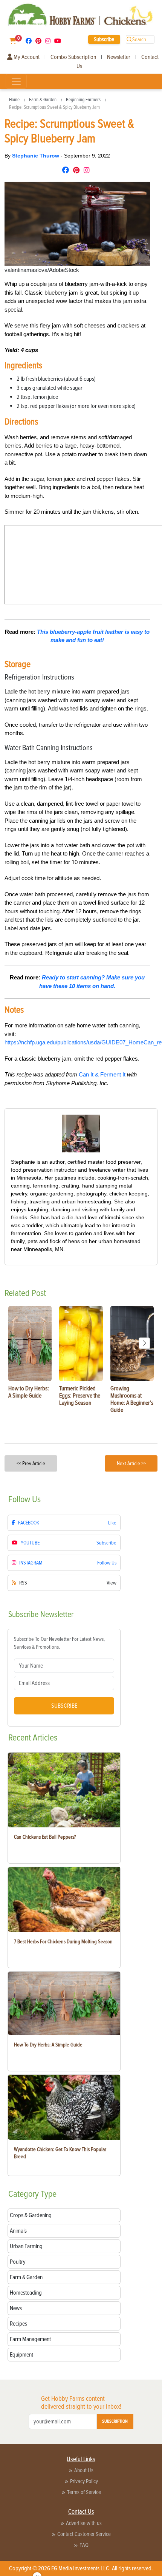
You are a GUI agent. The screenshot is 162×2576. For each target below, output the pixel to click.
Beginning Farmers (83, 100)
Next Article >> (131, 1463)
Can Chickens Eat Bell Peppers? (45, 1837)
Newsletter (119, 57)
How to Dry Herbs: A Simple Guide (48, 2045)
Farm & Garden (43, 100)
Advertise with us (84, 2523)
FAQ (84, 2545)
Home (14, 100)
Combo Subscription (73, 57)
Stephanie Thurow (36, 156)
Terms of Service (84, 2492)
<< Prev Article (31, 1463)
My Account (26, 57)
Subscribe (104, 39)
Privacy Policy (84, 2481)
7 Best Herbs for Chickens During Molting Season (63, 1942)
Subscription (115, 2421)
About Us (84, 2470)
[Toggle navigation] (16, 81)
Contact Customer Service (84, 2534)
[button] (144, 1343)
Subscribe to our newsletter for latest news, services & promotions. (59, 1643)
